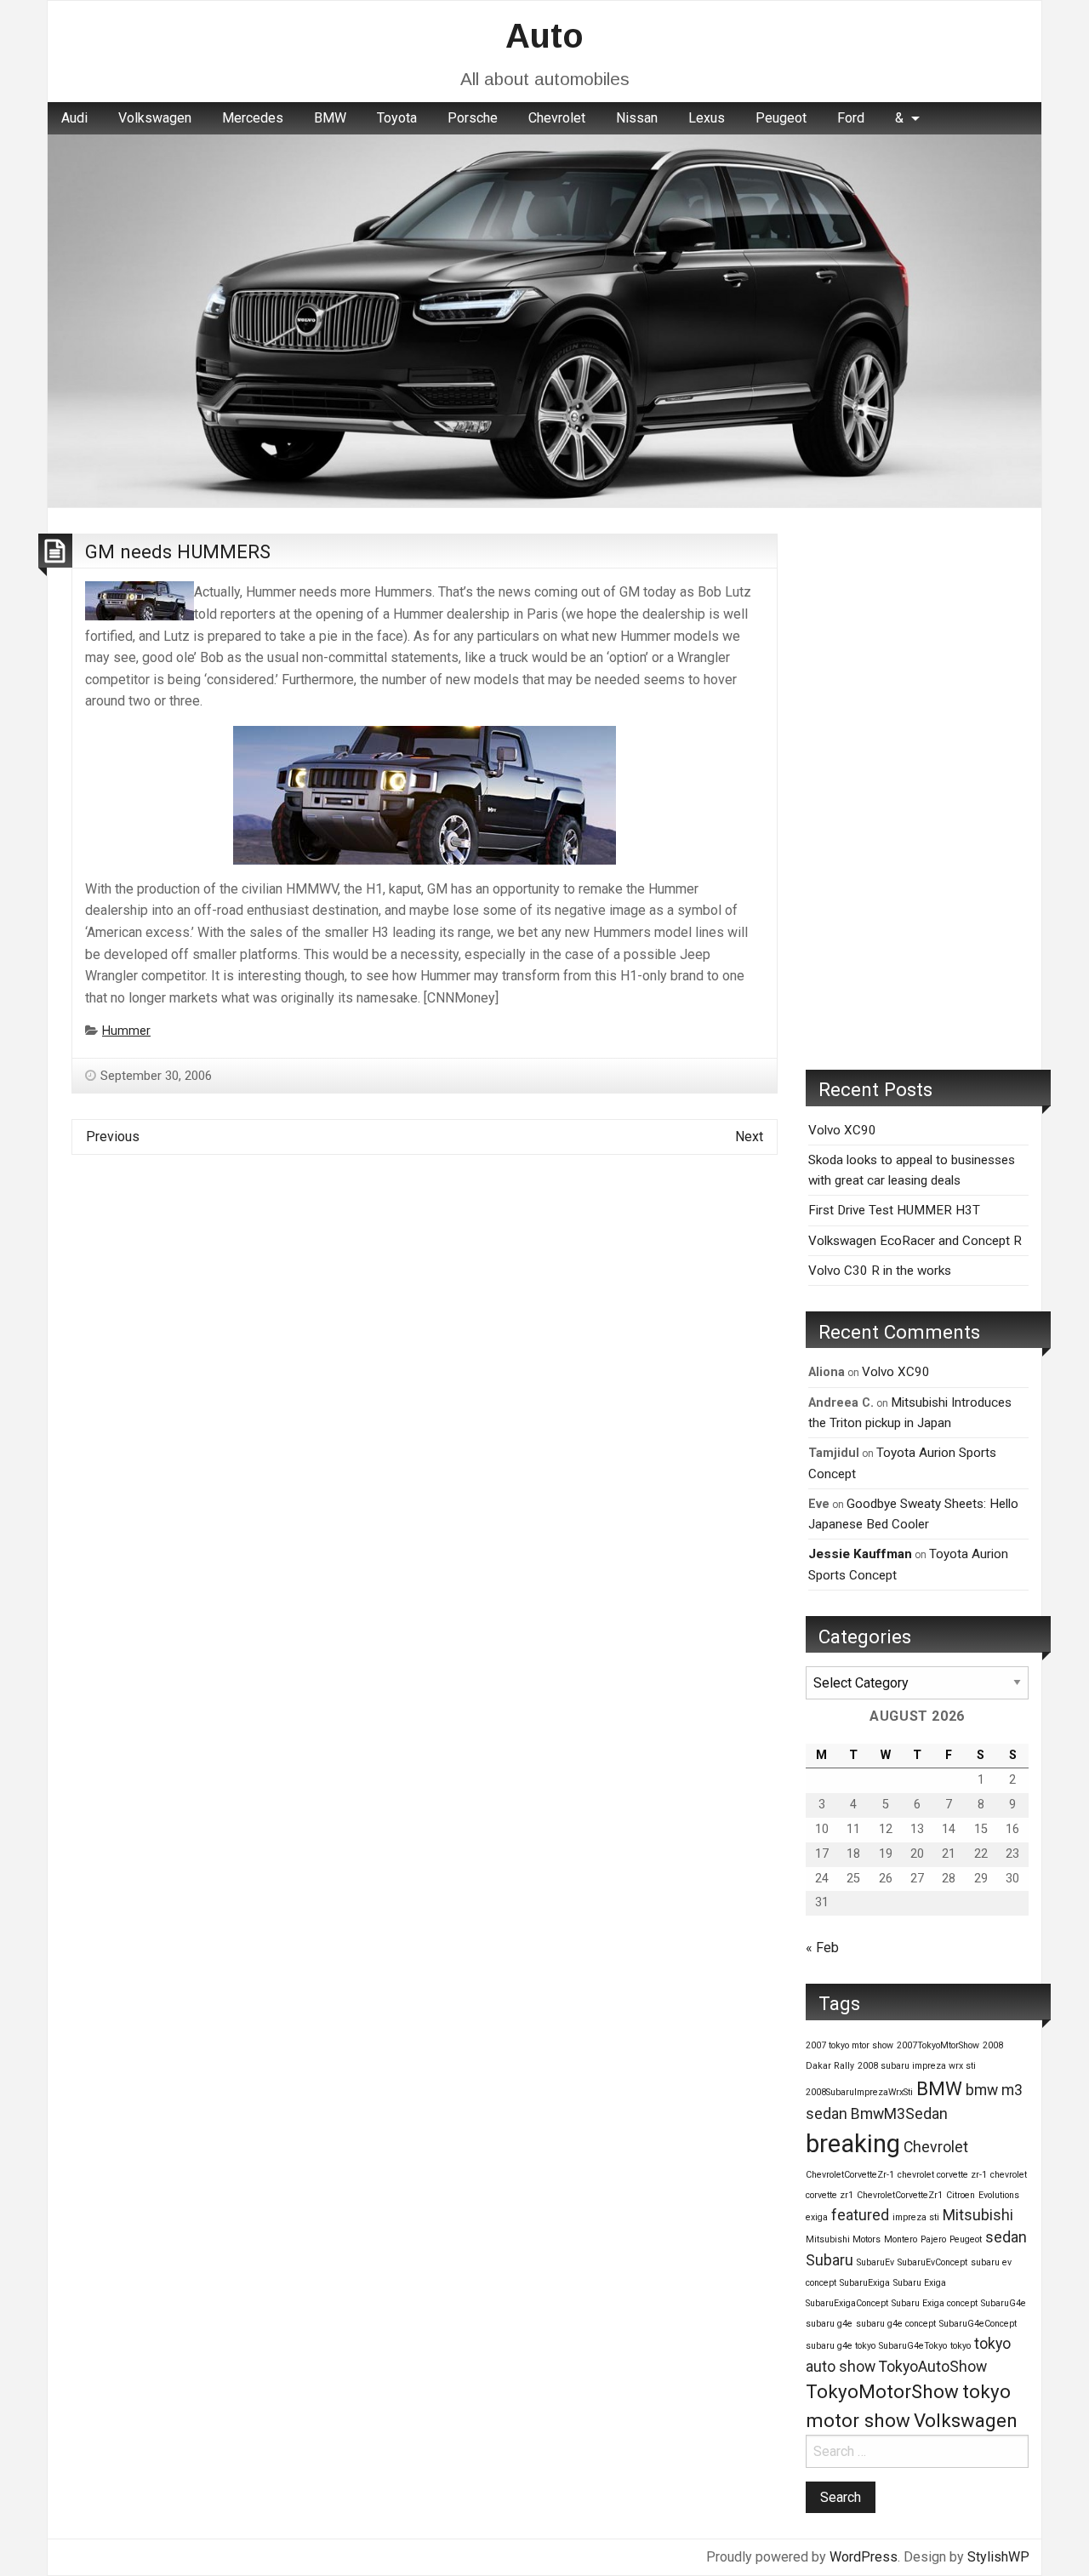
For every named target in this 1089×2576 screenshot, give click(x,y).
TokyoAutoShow (933, 2367)
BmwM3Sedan (899, 2114)
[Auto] (544, 320)
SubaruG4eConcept (978, 2324)
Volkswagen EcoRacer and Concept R (915, 1241)
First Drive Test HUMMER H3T (894, 1210)
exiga (817, 2217)
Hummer (126, 1031)
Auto (544, 36)
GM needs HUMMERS (178, 551)
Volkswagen (155, 118)
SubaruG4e (1003, 2303)
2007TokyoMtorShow (938, 2045)
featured (860, 2215)
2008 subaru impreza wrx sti (917, 2066)
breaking (853, 2144)
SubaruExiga (865, 2283)
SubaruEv (875, 2262)
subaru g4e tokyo (841, 2346)
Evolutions (999, 2195)
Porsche (473, 118)
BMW (330, 118)
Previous (113, 1137)
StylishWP (998, 2557)
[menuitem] (74, 118)
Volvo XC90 (842, 1130)
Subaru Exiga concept (935, 2303)
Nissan (637, 118)
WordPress (864, 2557)
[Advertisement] (917, 789)
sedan (1006, 2237)
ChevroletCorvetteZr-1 (850, 2175)
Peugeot (781, 118)
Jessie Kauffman (860, 1554)
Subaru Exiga (920, 2283)
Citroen (961, 2195)
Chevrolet (557, 118)
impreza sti (916, 2217)
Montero (901, 2239)
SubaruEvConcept (932, 2262)
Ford (851, 118)
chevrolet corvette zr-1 (942, 2175)
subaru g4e (829, 2324)
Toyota (397, 118)
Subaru (830, 2260)
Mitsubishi (978, 2215)
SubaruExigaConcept (847, 2303)
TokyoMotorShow (882, 2391)
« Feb (822, 1948)
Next (749, 1137)
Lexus (707, 118)
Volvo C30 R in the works (880, 1271)
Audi (74, 118)
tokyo (961, 2346)
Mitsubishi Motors (843, 2239)
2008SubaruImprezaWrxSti (859, 2092)
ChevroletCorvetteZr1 (900, 2195)
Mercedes (253, 118)
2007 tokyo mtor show (850, 2045)
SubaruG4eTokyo (913, 2346)
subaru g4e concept (896, 2324)
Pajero (933, 2239)
